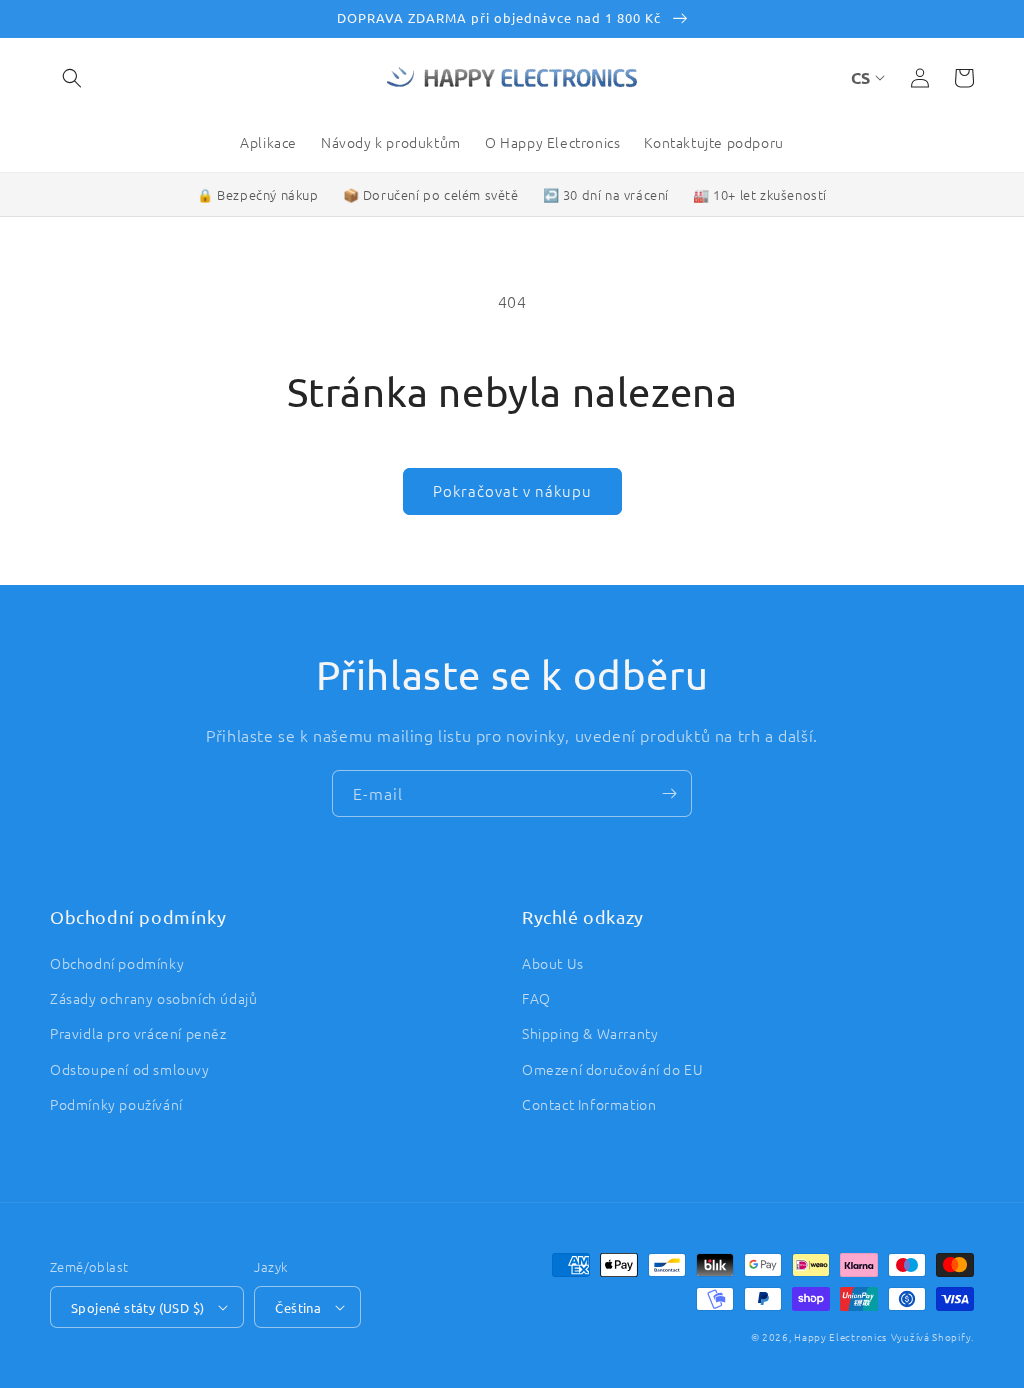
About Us (553, 963)
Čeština (298, 1307)
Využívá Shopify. (932, 1336)
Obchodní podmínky (117, 963)
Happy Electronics (840, 1336)
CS (861, 77)
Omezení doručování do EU (612, 1069)
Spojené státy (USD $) (137, 1307)
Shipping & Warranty (590, 1033)
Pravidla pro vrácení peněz (138, 1033)
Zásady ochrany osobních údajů (153, 998)
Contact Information (589, 1104)
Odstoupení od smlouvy (130, 1069)
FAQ (536, 998)
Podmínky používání (116, 1104)
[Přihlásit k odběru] (669, 793)
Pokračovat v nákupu (512, 490)
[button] (72, 78)
